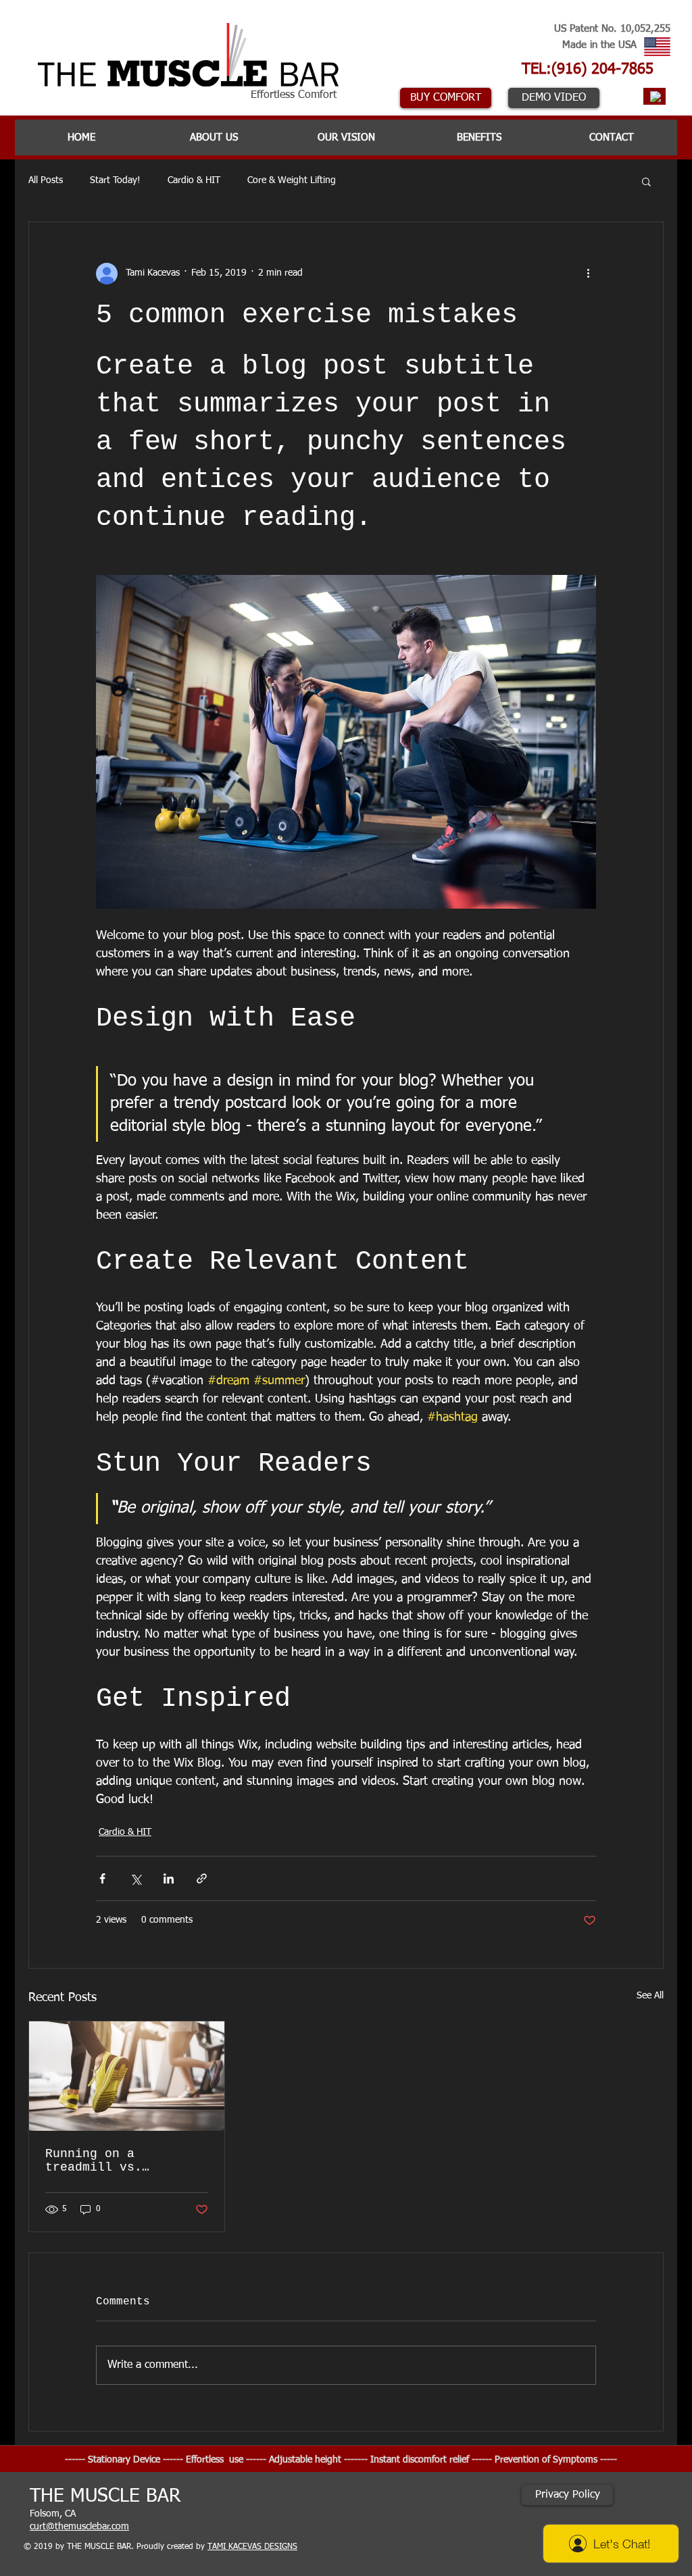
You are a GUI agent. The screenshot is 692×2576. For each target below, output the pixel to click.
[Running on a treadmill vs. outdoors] (127, 2076)
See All (650, 1996)
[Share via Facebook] (102, 1878)
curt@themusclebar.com (79, 2527)
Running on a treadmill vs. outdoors (94, 2161)
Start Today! (115, 180)
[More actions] (588, 274)
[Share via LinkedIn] (169, 1878)
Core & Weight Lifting (292, 180)
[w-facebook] (656, 97)
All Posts (46, 180)
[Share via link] (202, 1878)
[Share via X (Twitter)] (135, 1878)
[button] (646, 181)
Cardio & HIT (194, 180)
